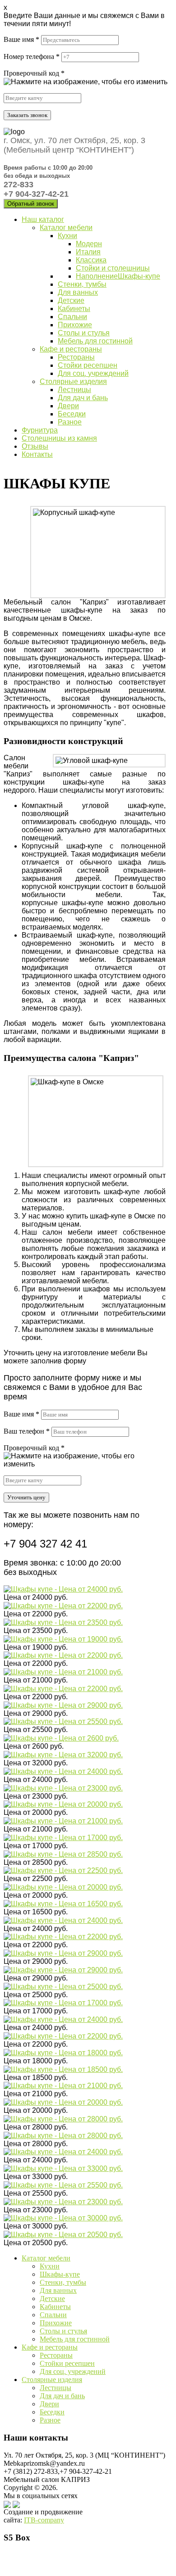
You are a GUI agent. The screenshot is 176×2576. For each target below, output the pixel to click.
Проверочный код (34, 73)
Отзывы (35, 446)
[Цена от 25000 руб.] (63, 1986)
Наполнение (97, 276)
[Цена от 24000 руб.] (63, 1589)
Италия (88, 252)
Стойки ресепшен (88, 365)
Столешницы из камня (59, 438)
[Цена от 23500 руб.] (63, 1622)
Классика (91, 260)
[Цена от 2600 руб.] (61, 1738)
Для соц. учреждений (93, 373)
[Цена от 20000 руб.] (63, 1804)
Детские (71, 300)
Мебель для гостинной (95, 341)
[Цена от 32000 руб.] (63, 1754)
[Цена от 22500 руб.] (63, 1870)
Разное (70, 422)
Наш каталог (43, 219)
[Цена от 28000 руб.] (63, 2118)
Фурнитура (40, 430)
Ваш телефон (27, 1431)
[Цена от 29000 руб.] (63, 1705)
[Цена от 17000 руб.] (63, 1837)
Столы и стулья (84, 333)
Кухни (67, 236)
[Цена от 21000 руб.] (63, 1671)
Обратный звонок (31, 204)
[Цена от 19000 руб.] (63, 1639)
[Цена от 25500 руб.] (63, 1721)
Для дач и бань (83, 398)
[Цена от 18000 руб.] (63, 2052)
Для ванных (78, 292)
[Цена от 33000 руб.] (63, 2168)
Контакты (37, 454)
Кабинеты (74, 309)
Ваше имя (21, 39)
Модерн (89, 244)
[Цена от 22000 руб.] (63, 1605)
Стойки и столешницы (113, 268)
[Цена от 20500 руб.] (63, 2234)
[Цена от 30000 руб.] (63, 2218)
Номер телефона (32, 56)
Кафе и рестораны (71, 349)
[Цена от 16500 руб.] (63, 1903)
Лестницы (74, 390)
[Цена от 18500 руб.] (63, 2069)
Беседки (72, 414)
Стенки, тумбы (82, 284)
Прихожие (75, 325)
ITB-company (44, 2520)
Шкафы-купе (139, 276)
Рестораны (76, 357)
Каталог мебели (66, 228)
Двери (68, 406)
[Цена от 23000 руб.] (63, 1788)
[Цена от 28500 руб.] (63, 1854)
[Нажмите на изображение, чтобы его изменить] (86, 82)
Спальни (72, 317)
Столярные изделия (73, 381)
